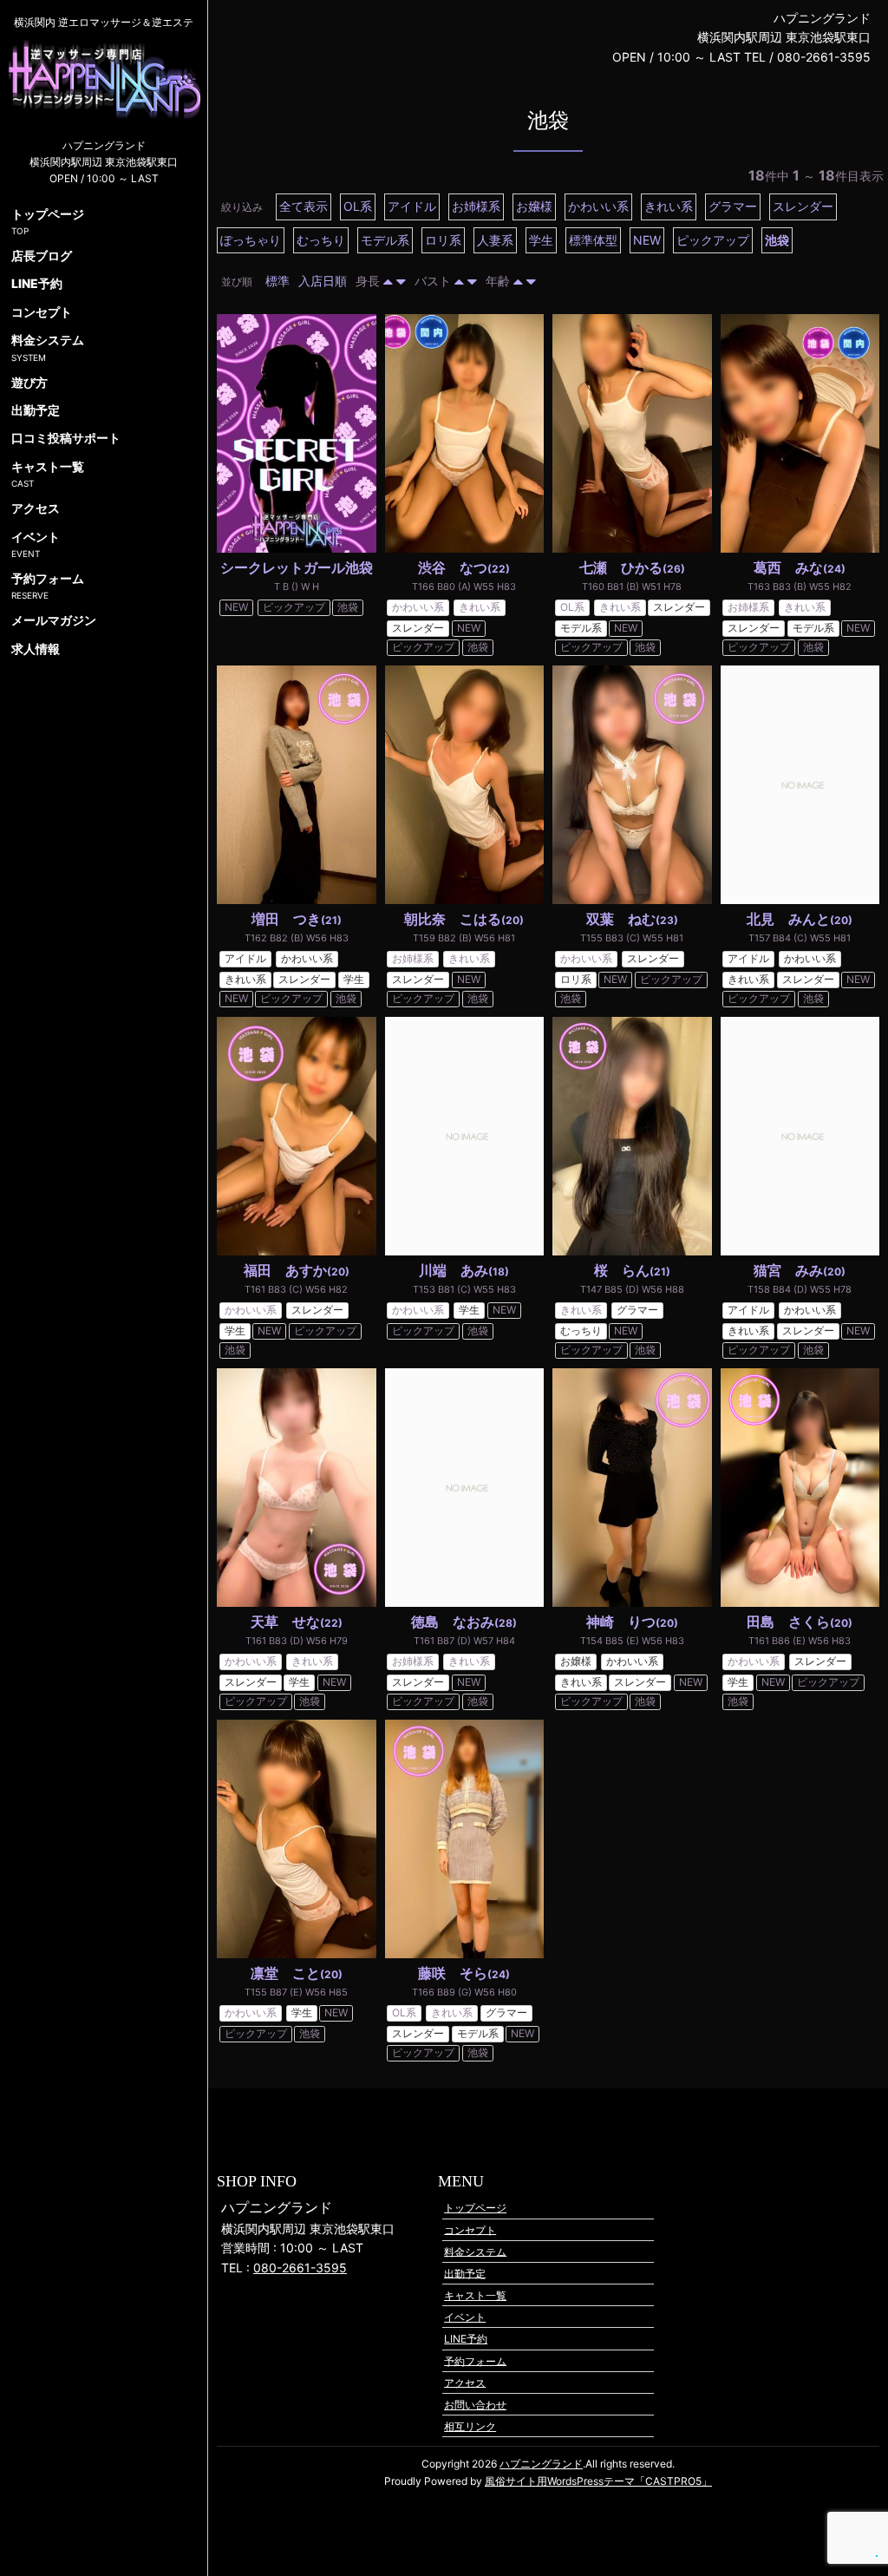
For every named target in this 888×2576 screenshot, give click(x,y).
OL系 (358, 206)
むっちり (321, 240)
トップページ (475, 2208)
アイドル (412, 206)
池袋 (777, 240)
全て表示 (304, 206)
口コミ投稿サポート (66, 438)
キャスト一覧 (475, 2295)
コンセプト (470, 2229)
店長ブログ (42, 256)
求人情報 (36, 649)
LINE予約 (466, 2339)
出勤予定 (465, 2273)
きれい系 (669, 206)
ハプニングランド (541, 2464)
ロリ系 (443, 240)
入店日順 (323, 281)
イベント (465, 2317)
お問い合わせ (475, 2405)
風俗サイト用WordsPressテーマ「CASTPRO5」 (598, 2481)
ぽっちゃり (251, 240)
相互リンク (470, 2426)
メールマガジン (54, 620)
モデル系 (385, 240)
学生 (541, 240)
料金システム (475, 2251)
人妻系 (495, 240)
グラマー (733, 206)
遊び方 (29, 382)
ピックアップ (713, 240)
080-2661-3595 (300, 2268)
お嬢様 (534, 206)
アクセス (465, 2382)
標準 (277, 281)
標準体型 (593, 240)
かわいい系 (598, 206)
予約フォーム (475, 2360)
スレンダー (803, 206)
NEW (647, 240)
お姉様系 (476, 206)
